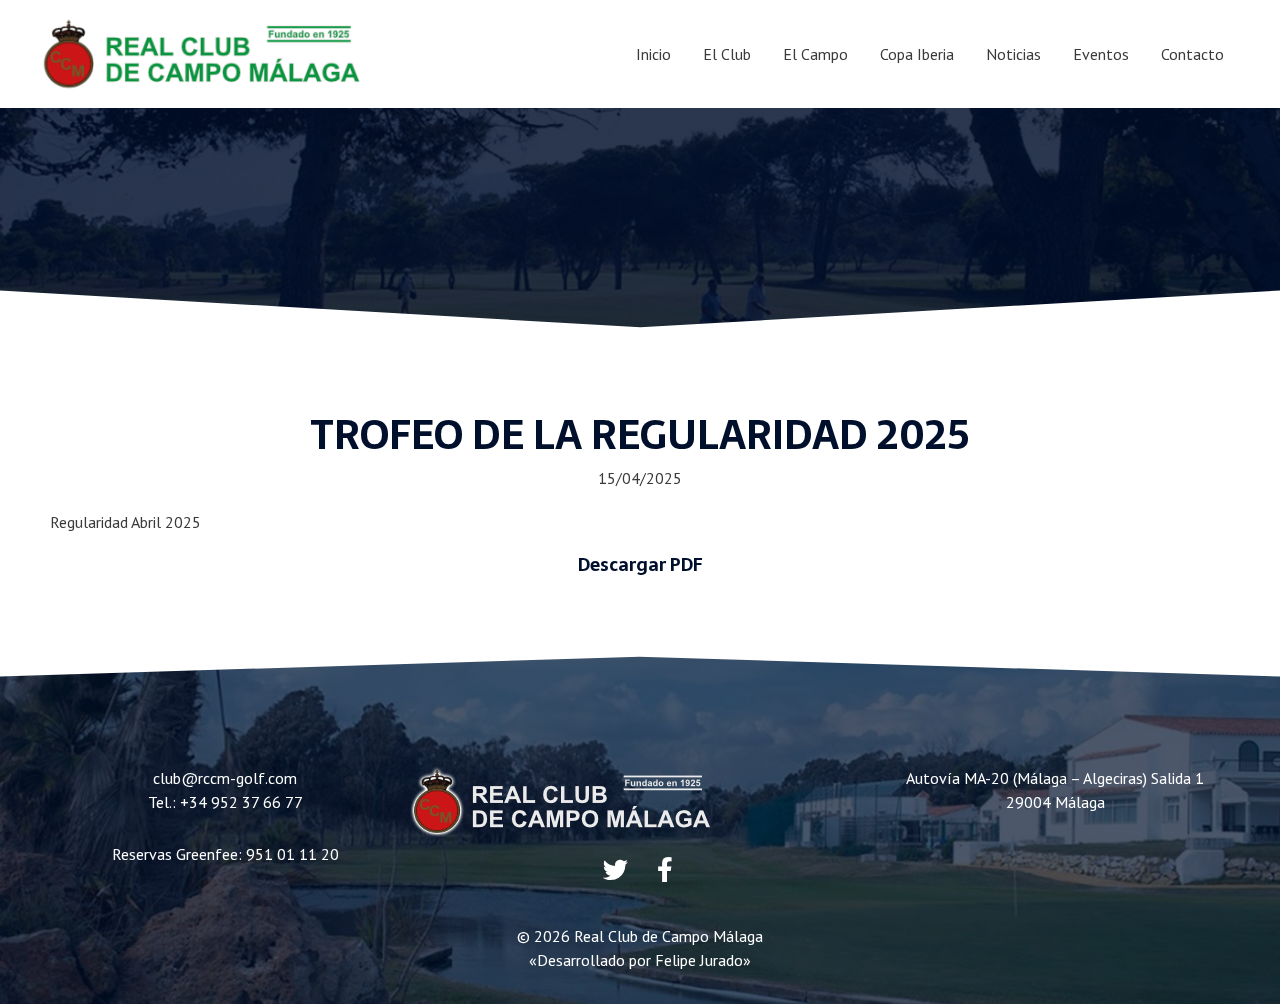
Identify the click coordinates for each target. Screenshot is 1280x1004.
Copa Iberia (917, 54)
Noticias (1013, 54)
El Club (727, 54)
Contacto (1192, 54)
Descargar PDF (640, 564)
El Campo (815, 54)
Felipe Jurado (699, 960)
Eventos (1101, 54)
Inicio (653, 54)
